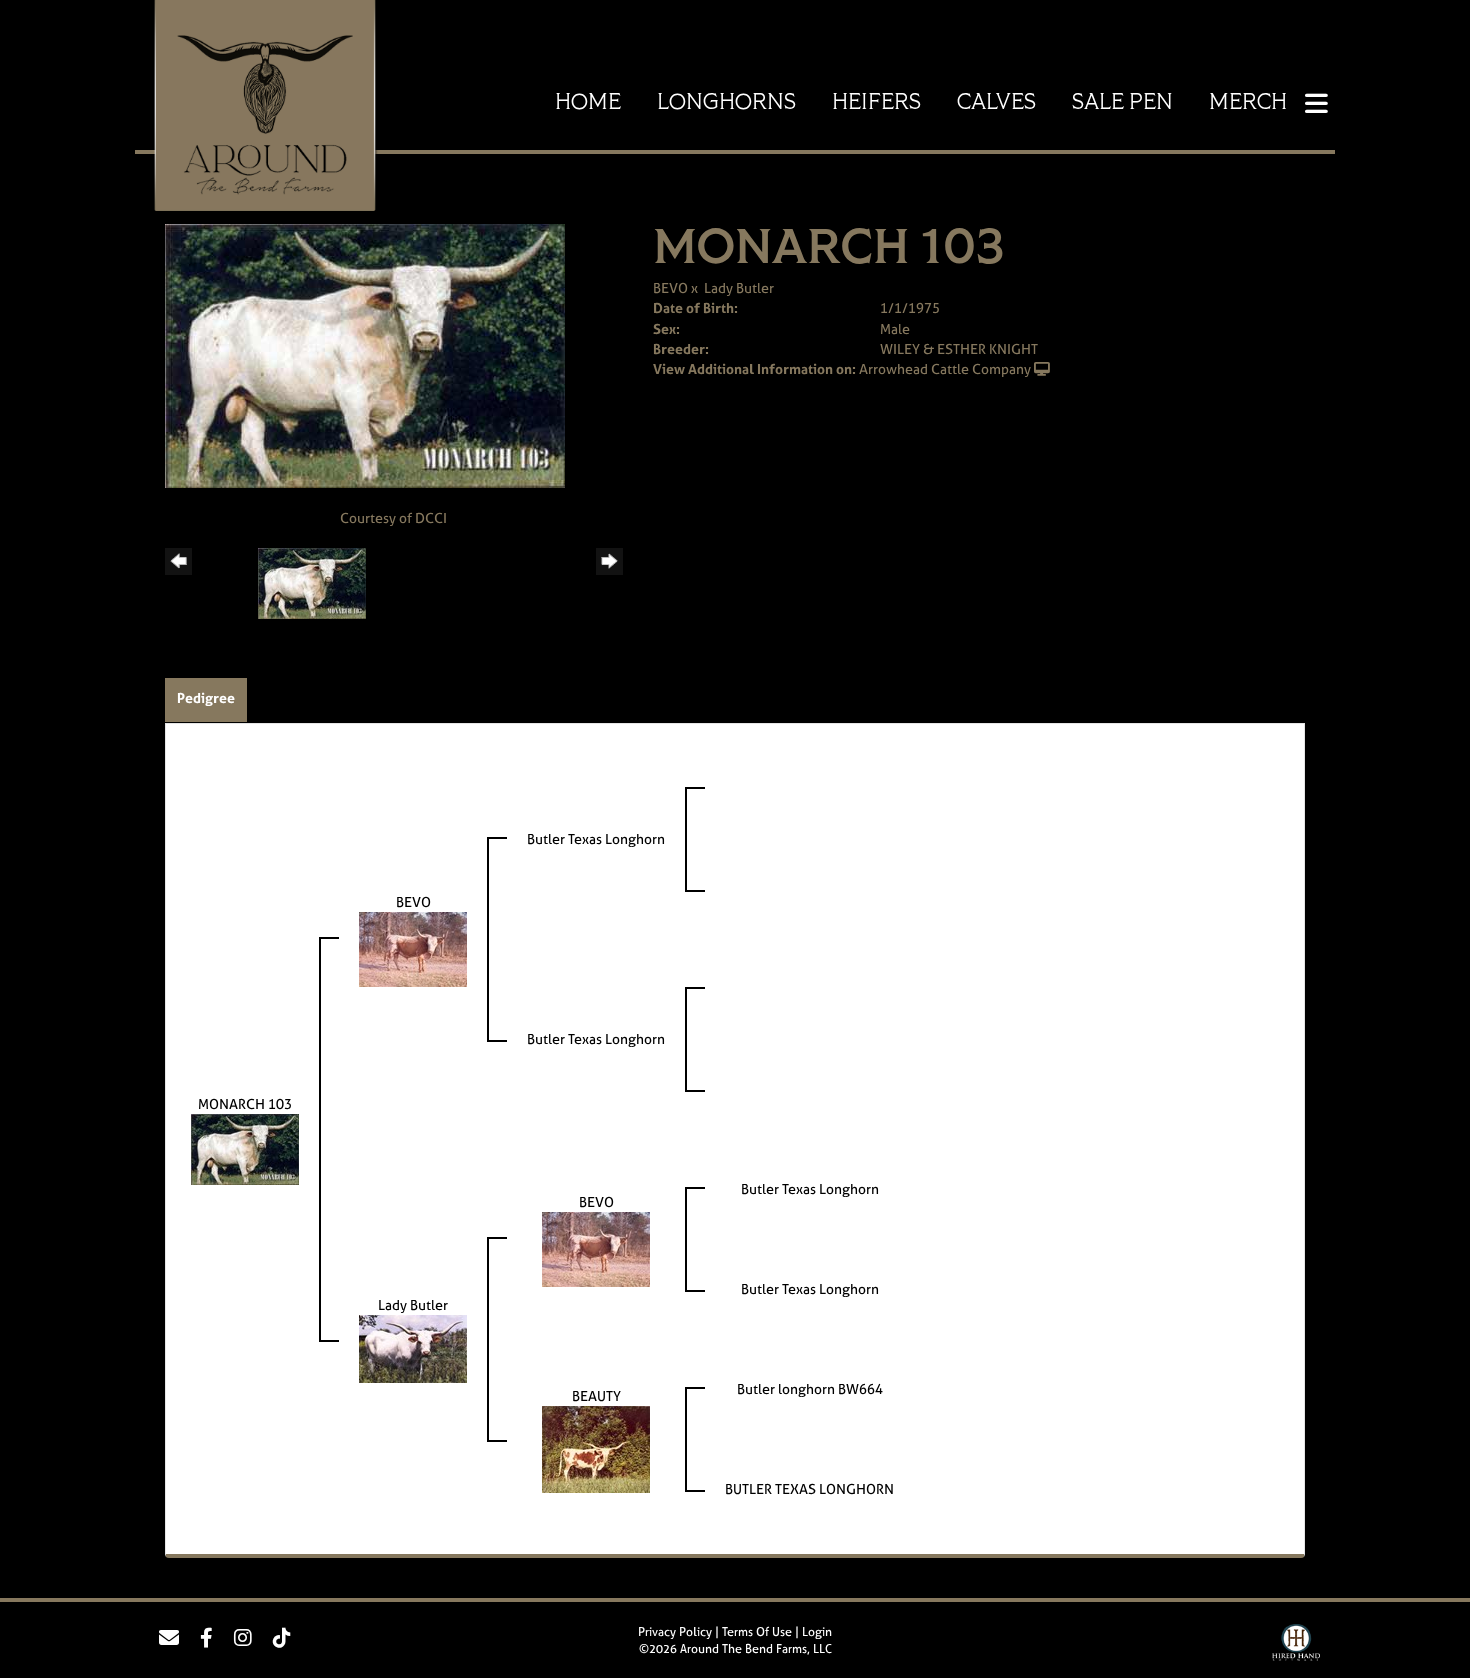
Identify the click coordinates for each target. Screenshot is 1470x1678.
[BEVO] (413, 947)
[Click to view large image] (365, 354)
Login (817, 1632)
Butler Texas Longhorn (596, 838)
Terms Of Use (757, 1632)
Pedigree (206, 697)
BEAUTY (596, 1395)
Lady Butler (739, 287)
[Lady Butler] (413, 1347)
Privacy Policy (675, 1632)
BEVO (670, 287)
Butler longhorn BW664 (810, 1388)
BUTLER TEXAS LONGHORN (809, 1488)
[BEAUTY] (596, 1447)
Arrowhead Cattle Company (945, 368)
